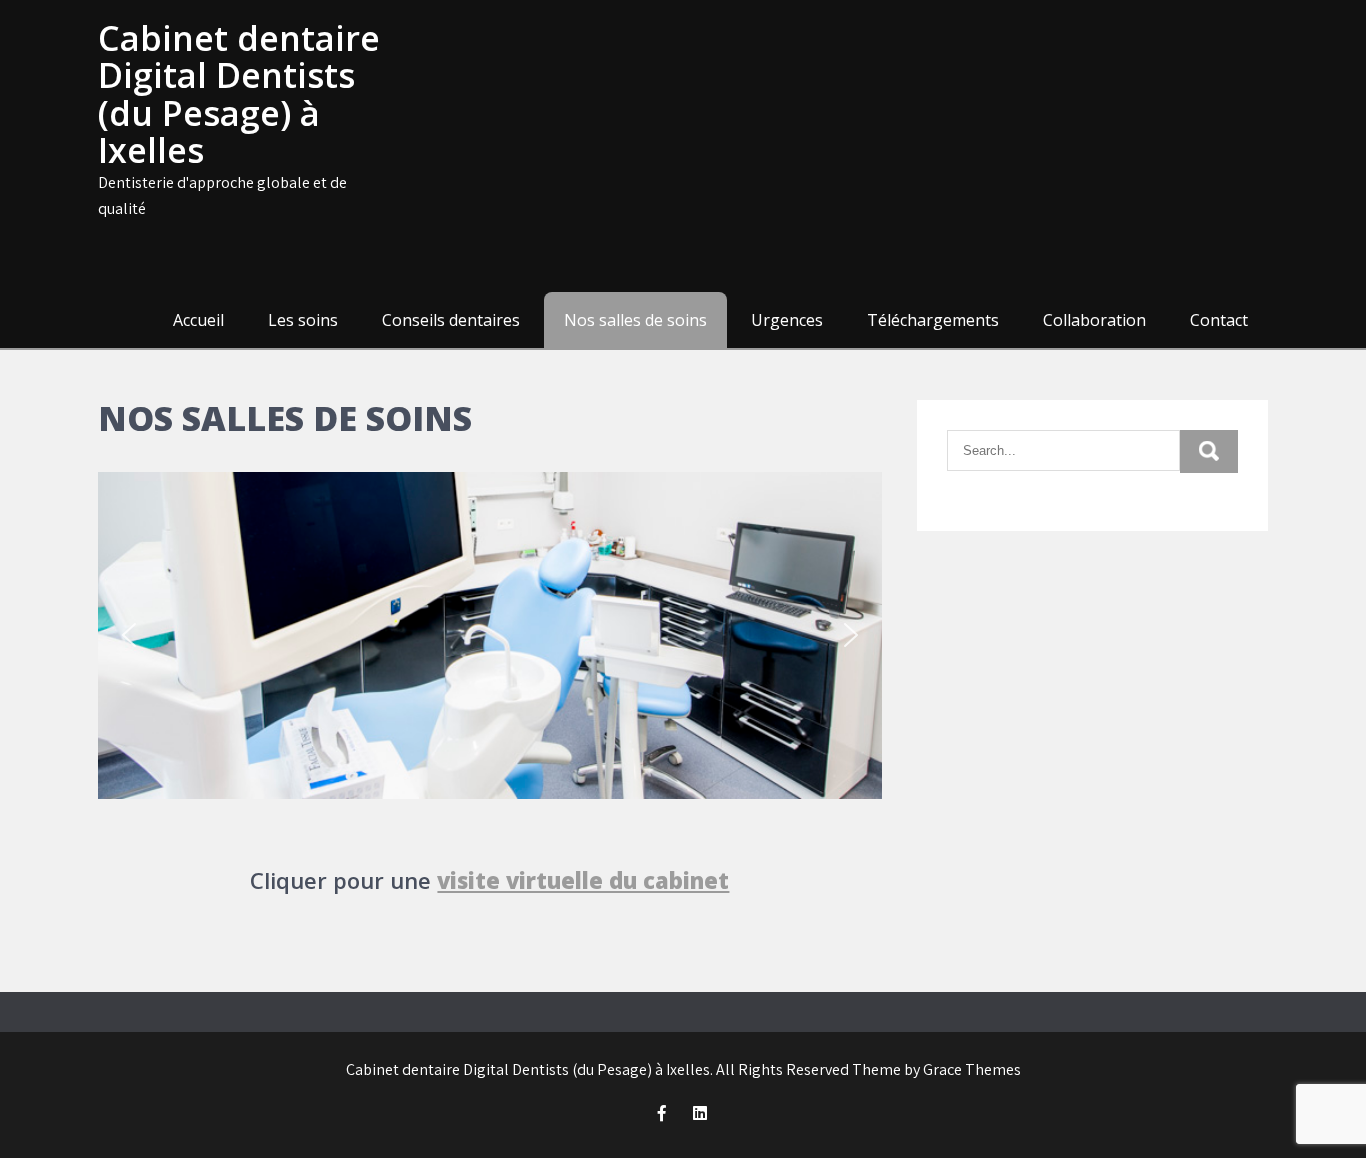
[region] (490, 635)
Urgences (787, 320)
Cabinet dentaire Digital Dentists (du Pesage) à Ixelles (239, 94)
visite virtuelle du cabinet (583, 880)
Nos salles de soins (635, 320)
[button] (129, 635)
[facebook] (662, 1113)
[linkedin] (700, 1113)
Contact (1219, 320)
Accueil (198, 320)
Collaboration (1094, 320)
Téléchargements (933, 320)
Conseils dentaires (451, 320)
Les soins (303, 320)
